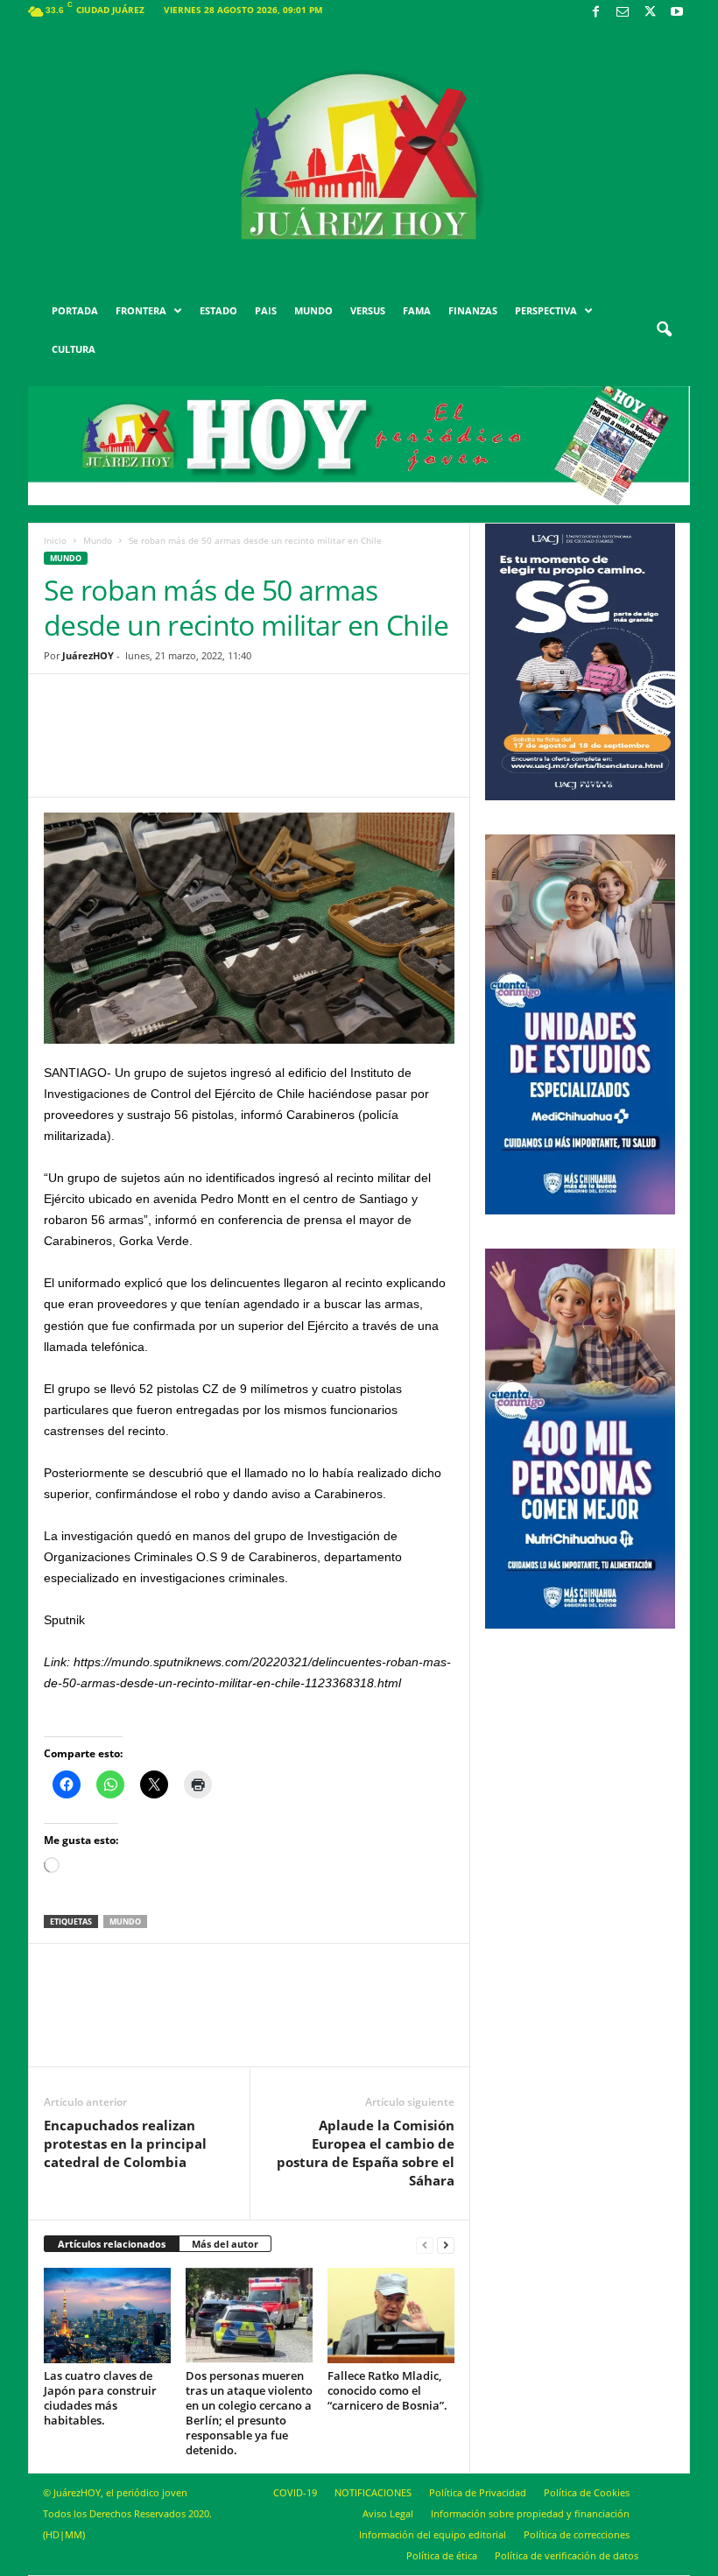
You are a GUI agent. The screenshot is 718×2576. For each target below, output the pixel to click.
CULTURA (74, 349)
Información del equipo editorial (433, 2534)
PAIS (266, 310)
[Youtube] (677, 13)
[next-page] (446, 2245)
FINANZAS (473, 310)
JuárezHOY (88, 655)
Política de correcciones (577, 2534)
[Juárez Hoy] (359, 157)
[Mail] (623, 13)
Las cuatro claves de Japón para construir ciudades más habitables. (100, 2398)
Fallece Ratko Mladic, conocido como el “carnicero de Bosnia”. (387, 2390)
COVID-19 (295, 2492)
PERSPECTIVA (546, 310)
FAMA (417, 310)
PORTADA (75, 310)
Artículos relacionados (112, 2244)
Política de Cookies (587, 2492)
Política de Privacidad (478, 2492)
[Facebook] (595, 13)
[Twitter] (650, 13)
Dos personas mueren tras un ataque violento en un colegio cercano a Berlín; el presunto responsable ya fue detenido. (249, 2413)
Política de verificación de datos (567, 2555)
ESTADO (218, 310)
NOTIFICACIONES (373, 2492)
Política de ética (442, 2555)
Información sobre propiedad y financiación (530, 2513)
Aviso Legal (388, 2513)
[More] (385, 749)
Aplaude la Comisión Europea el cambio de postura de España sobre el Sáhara (366, 2153)
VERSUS (368, 310)
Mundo (98, 540)
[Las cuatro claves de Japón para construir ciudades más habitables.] (107, 2315)
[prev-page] (425, 2245)
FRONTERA (141, 310)
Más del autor (225, 2244)
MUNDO (313, 310)
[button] (664, 330)
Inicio (55, 540)
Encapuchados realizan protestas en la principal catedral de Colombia (125, 2143)
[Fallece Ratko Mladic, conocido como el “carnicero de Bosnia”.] (391, 2315)
